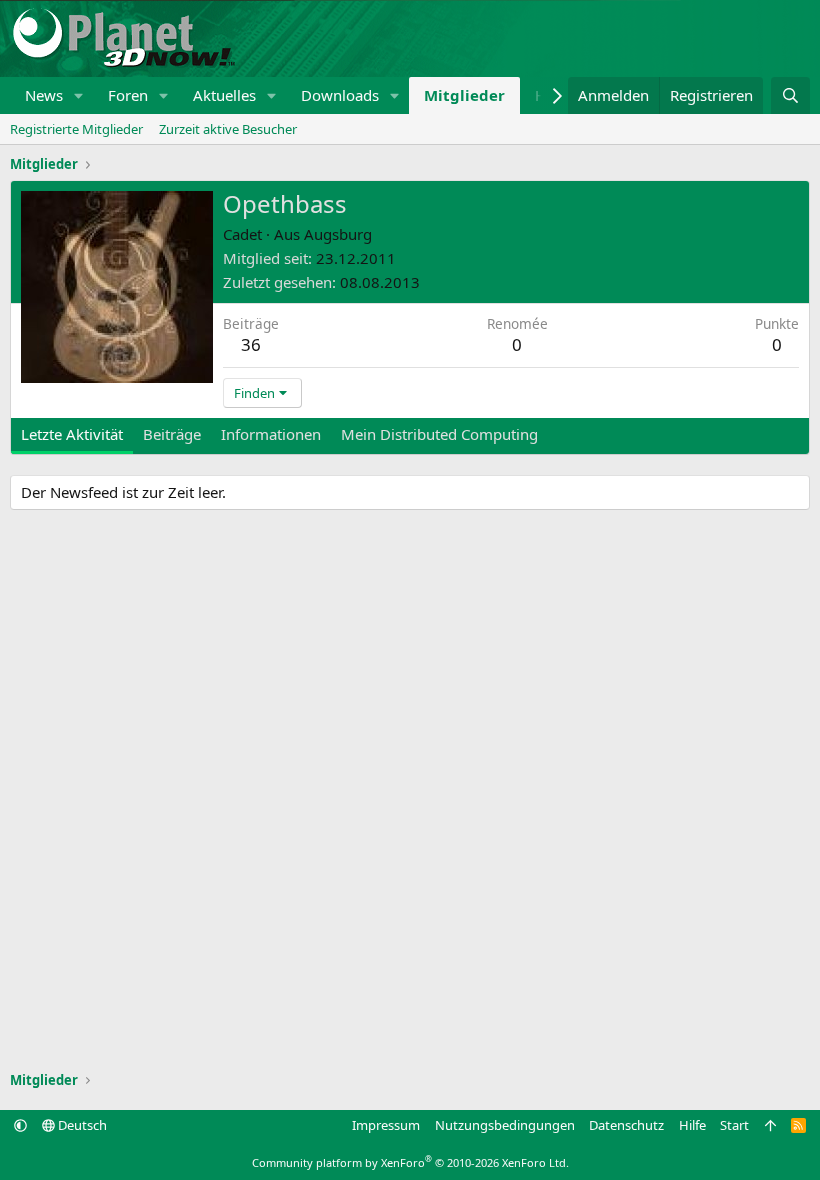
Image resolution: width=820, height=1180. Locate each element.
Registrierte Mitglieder (76, 129)
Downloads (340, 95)
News (44, 95)
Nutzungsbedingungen (505, 1125)
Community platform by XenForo (410, 1162)
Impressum (386, 1125)
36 (251, 344)
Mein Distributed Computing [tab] (439, 434)
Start (734, 1125)
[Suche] (790, 95)
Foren (128, 95)
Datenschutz (626, 1125)
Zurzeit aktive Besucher (228, 129)
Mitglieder (464, 95)
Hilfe (692, 1125)
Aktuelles (224, 95)
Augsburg (338, 234)
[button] (79, 95)
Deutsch (81, 1125)
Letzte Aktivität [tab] (72, 434)
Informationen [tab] (271, 434)
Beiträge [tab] (172, 434)
